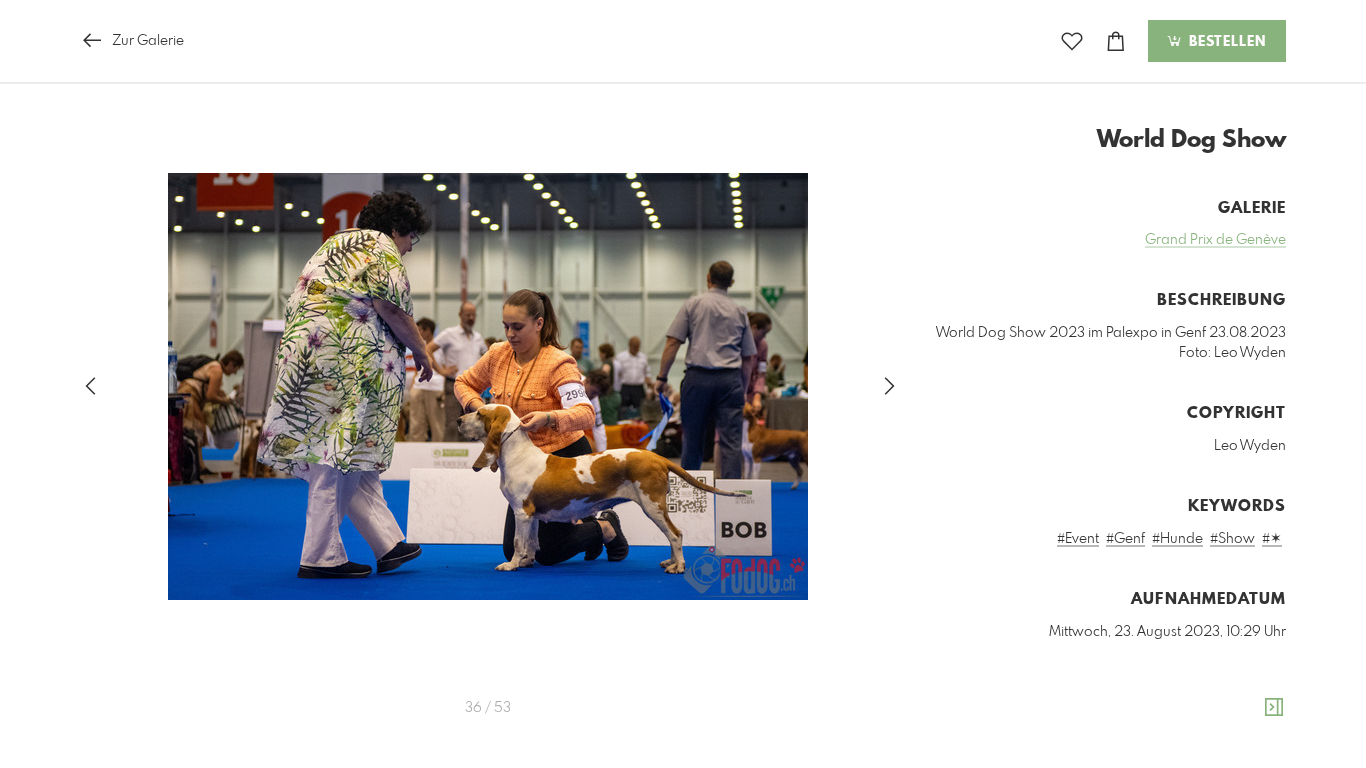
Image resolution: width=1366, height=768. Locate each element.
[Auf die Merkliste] (1072, 41)
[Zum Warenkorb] (1116, 41)
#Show (1232, 539)
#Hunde (1177, 539)
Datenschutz (1251, 749)
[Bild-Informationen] (1274, 708)
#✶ (1272, 539)
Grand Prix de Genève (1215, 240)
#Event (1078, 539)
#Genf (1125, 539)
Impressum (1174, 749)
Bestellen (1225, 42)
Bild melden (1252, 722)
